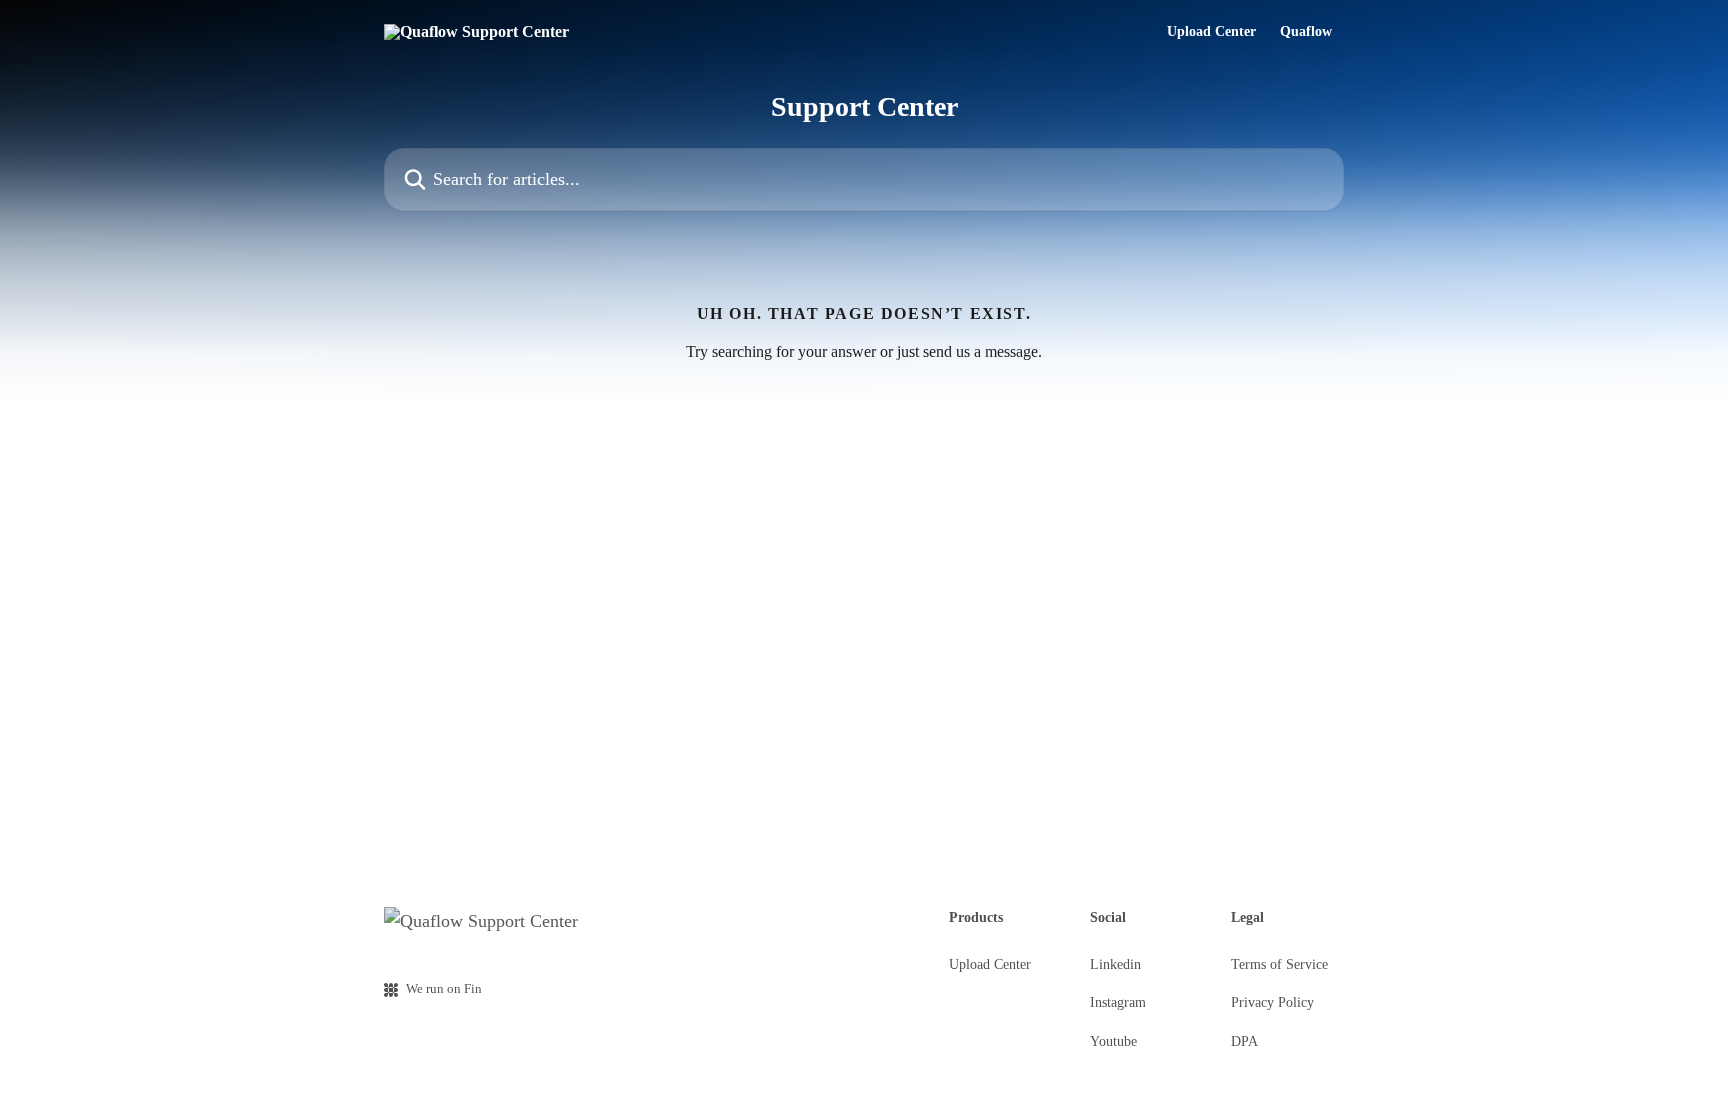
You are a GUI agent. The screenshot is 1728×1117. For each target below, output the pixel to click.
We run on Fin (444, 988)
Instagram (1118, 1002)
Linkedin (1115, 964)
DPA (1244, 1041)
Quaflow (1306, 32)
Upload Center (1211, 32)
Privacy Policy (1272, 1002)
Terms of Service (1279, 964)
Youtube (1113, 1041)
